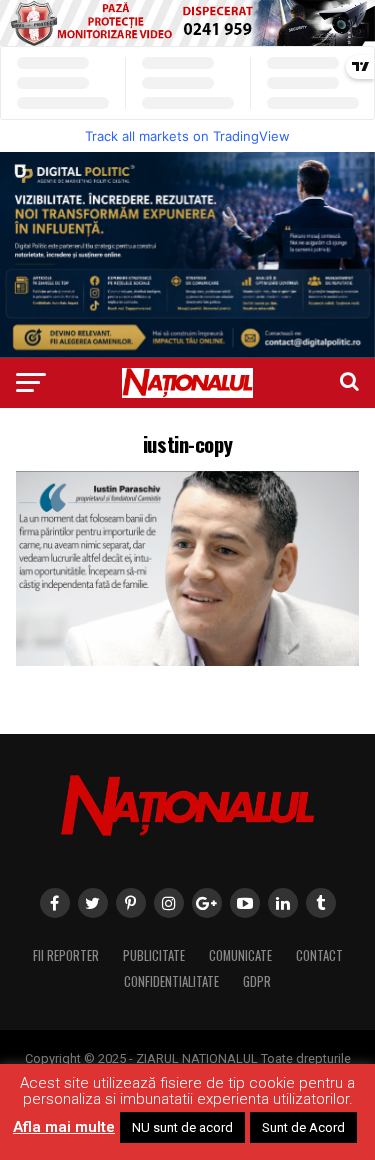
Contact (319, 955)
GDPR (257, 981)
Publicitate (154, 955)
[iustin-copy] (188, 660)
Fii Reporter (66, 955)
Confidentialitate (171, 981)
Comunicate (240, 955)
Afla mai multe (64, 1127)
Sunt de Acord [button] (303, 1127)
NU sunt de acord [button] (182, 1127)
